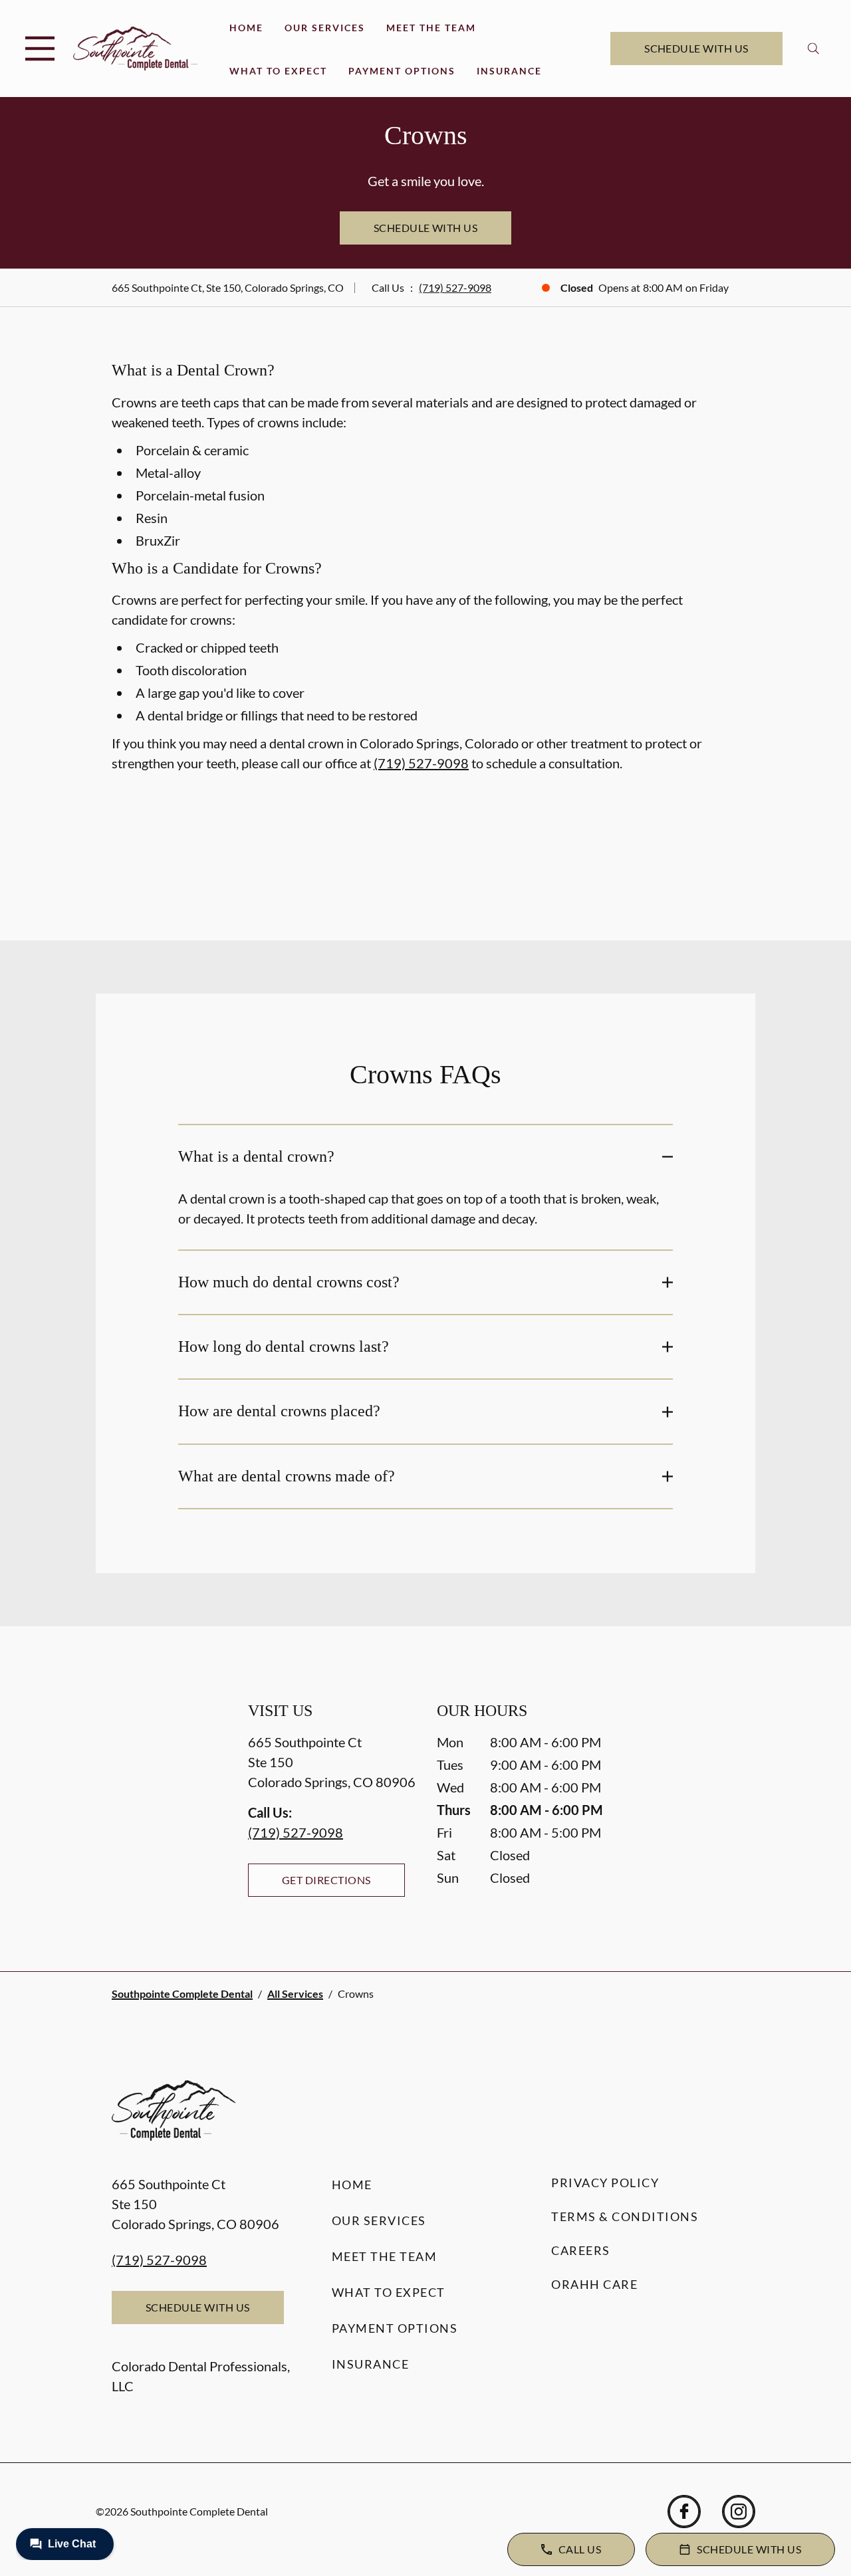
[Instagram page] (739, 2512)
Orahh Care (594, 2284)
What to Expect (278, 71)
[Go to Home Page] (135, 48)
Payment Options (402, 71)
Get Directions (326, 1880)
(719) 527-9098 (455, 287)
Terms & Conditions (625, 2216)
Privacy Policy (605, 2183)
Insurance (509, 71)
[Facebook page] (684, 2512)
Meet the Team (431, 28)
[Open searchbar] (813, 49)
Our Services (325, 28)
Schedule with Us (696, 48)
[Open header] (40, 49)
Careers (581, 2250)
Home (246, 28)
